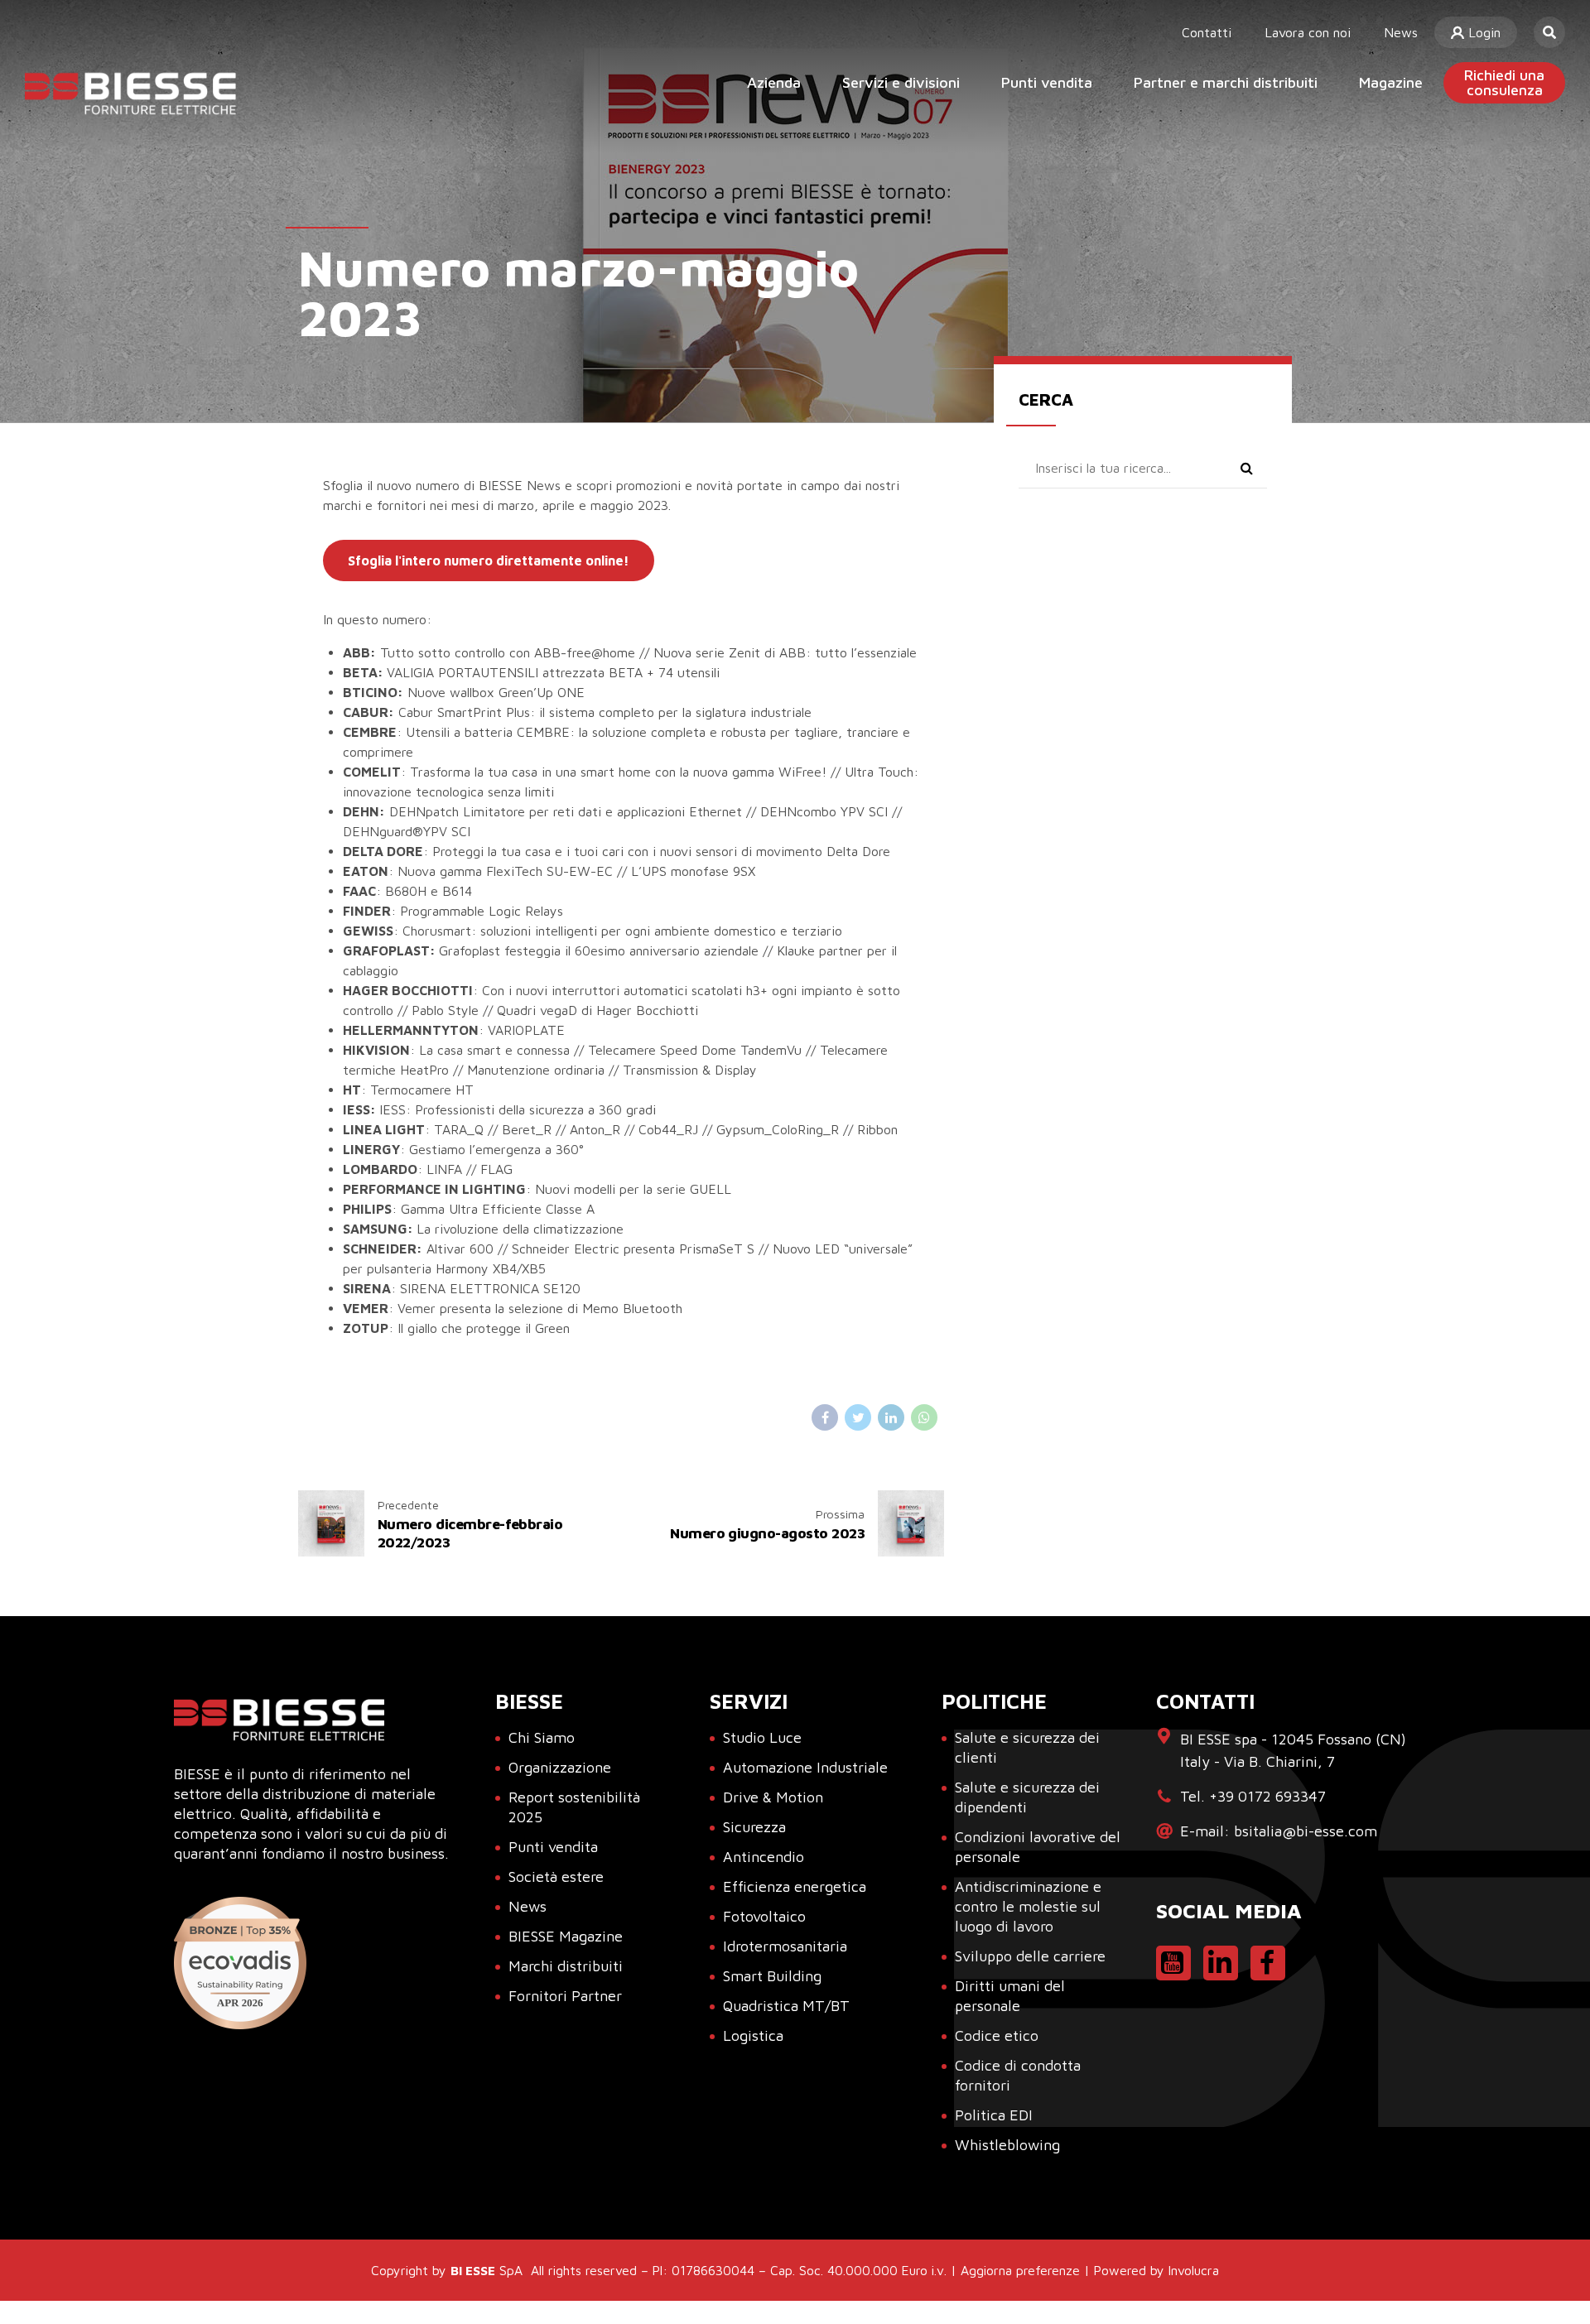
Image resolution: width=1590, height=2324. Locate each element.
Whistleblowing (1007, 2145)
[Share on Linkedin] (891, 1417)
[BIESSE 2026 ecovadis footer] (240, 1963)
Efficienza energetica (795, 1886)
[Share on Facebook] (825, 1417)
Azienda (774, 82)
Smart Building (772, 1976)
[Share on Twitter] (858, 1417)
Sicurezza (754, 1827)
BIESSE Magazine (566, 1936)
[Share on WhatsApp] (924, 1417)
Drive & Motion (773, 1797)
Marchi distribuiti (566, 1966)
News (1401, 32)
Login (1482, 32)
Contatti (1207, 32)
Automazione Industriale (805, 1767)
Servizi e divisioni (901, 82)
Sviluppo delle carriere (1030, 1956)
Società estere (556, 1877)
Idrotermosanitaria (785, 1946)
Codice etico (997, 2035)
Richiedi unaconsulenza (1504, 82)
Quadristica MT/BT (786, 2006)
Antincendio (764, 1857)
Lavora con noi (1308, 32)
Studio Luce (762, 1737)
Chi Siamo (542, 1737)
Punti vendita (1047, 82)
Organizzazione (560, 1767)
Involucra (1194, 2270)
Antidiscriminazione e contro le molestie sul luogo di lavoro (1028, 1906)
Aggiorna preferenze (1020, 2270)
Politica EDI (994, 2115)
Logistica (753, 2035)
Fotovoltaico (764, 1916)
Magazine (1391, 82)
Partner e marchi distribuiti (1226, 82)
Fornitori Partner (565, 1996)
